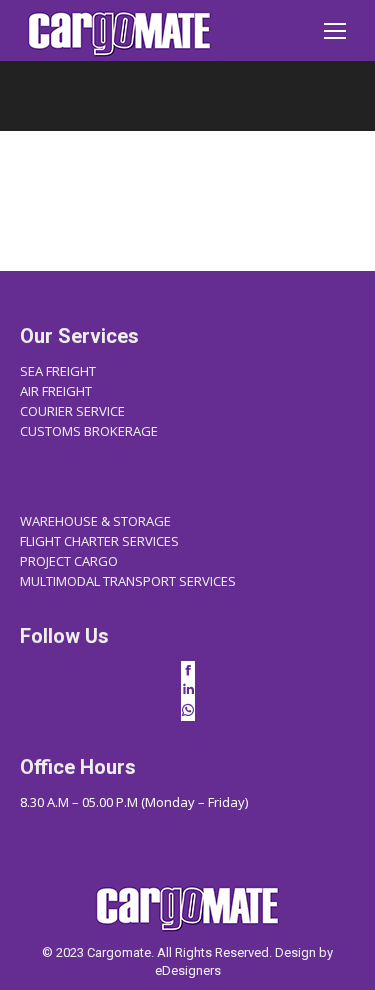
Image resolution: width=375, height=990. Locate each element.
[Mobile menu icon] (335, 31)
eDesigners (188, 970)
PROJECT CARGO (69, 561)
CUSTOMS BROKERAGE (89, 431)
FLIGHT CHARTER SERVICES (99, 541)
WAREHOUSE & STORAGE (95, 521)
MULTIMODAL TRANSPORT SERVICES (128, 581)
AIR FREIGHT (56, 391)
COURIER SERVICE (72, 411)
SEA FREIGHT (58, 371)
